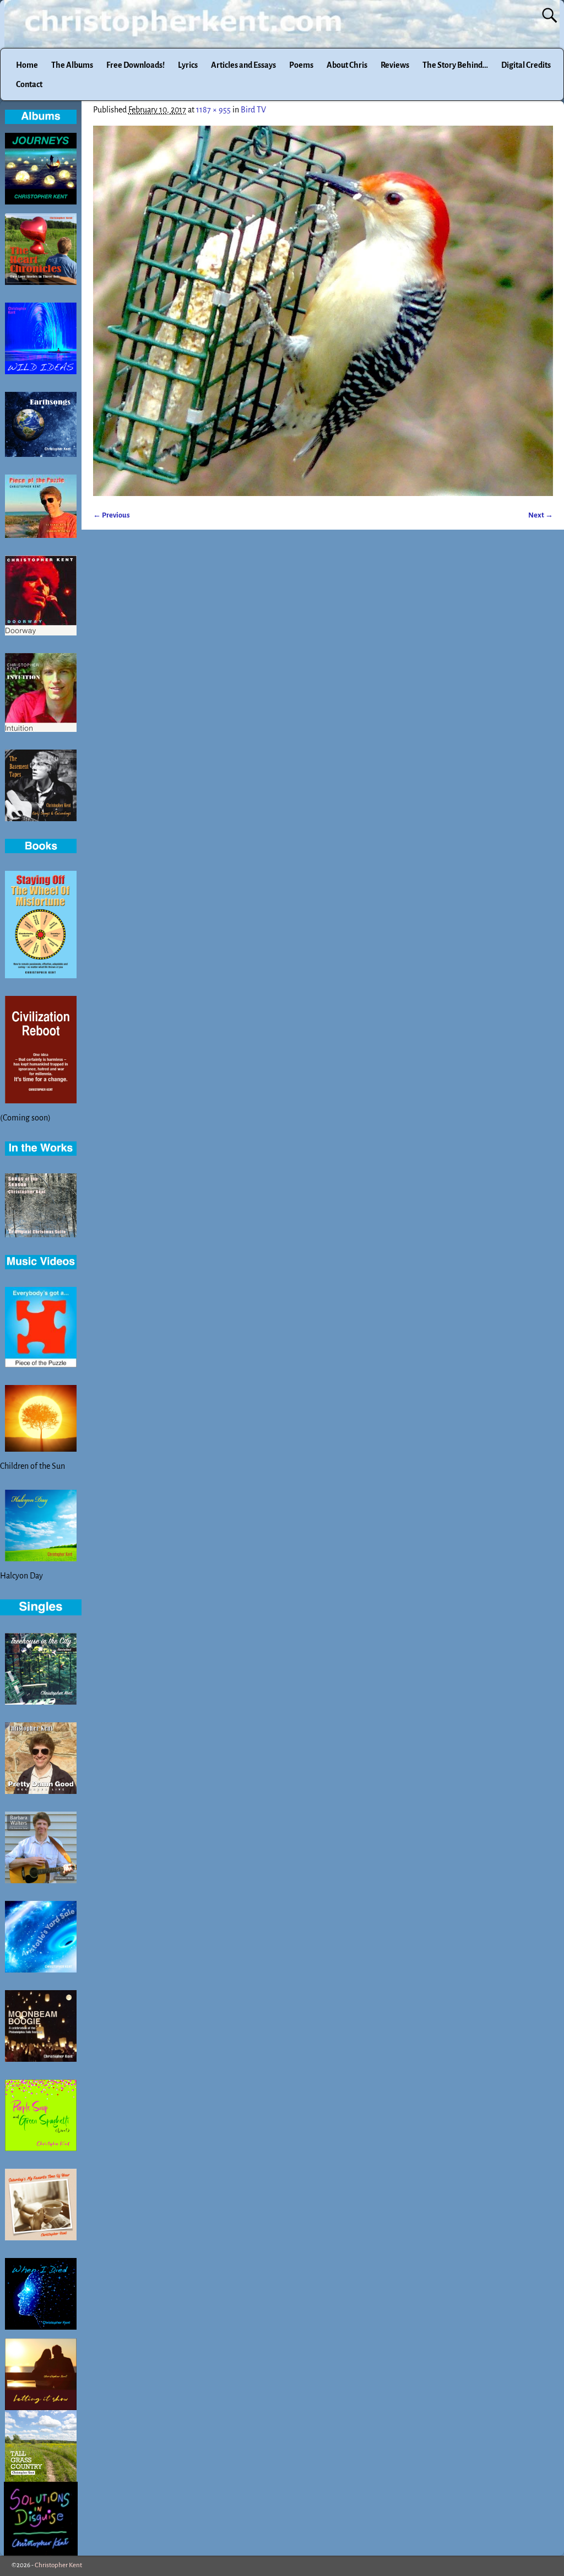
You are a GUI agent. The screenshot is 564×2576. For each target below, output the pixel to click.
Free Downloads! (135, 65)
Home (27, 65)
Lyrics (188, 65)
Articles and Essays (243, 65)
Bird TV (253, 110)
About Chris (347, 65)
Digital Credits (526, 65)
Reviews (395, 65)
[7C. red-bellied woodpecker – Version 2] (323, 311)
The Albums (72, 65)
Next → (541, 515)
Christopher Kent (58, 2565)
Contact (29, 84)
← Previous (112, 515)
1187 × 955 (213, 110)
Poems (301, 65)
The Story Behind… (455, 65)
